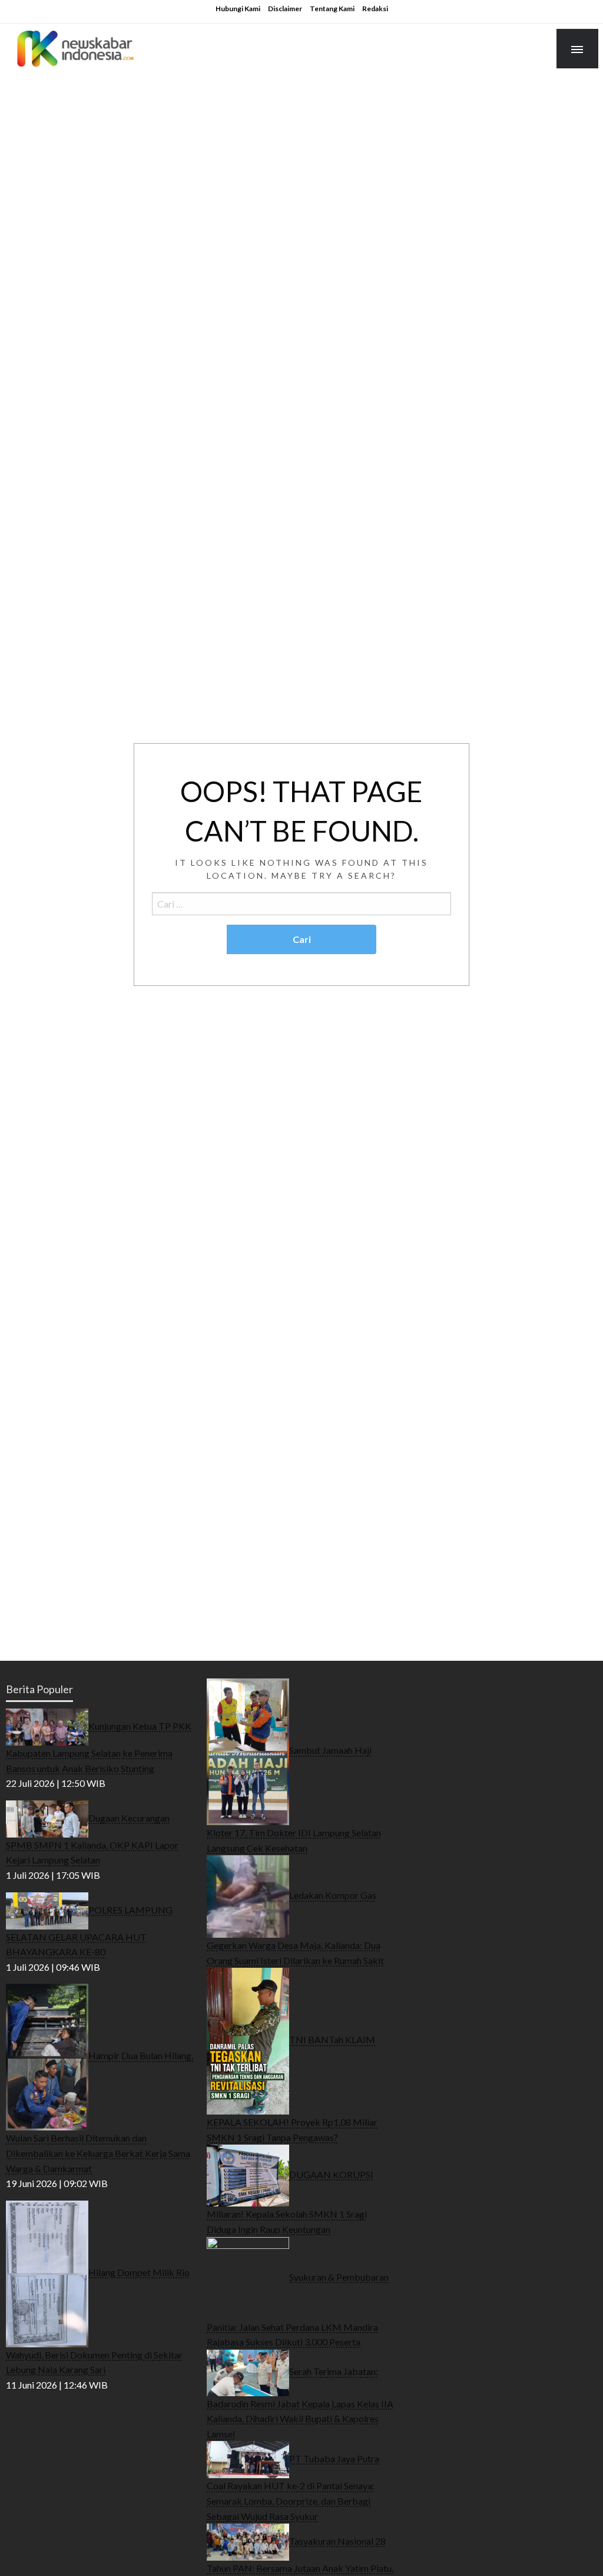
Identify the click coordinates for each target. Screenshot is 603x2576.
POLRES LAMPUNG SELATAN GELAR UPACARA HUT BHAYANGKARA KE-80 (89, 1930)
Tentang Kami (332, 9)
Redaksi (375, 9)
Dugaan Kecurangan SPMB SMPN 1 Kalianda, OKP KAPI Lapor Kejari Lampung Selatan (92, 1838)
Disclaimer (285, 9)
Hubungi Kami (238, 9)
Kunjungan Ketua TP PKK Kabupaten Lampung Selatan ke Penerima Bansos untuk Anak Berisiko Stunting (99, 1747)
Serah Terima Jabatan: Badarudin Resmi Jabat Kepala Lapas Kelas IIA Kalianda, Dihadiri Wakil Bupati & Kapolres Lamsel (300, 2402)
